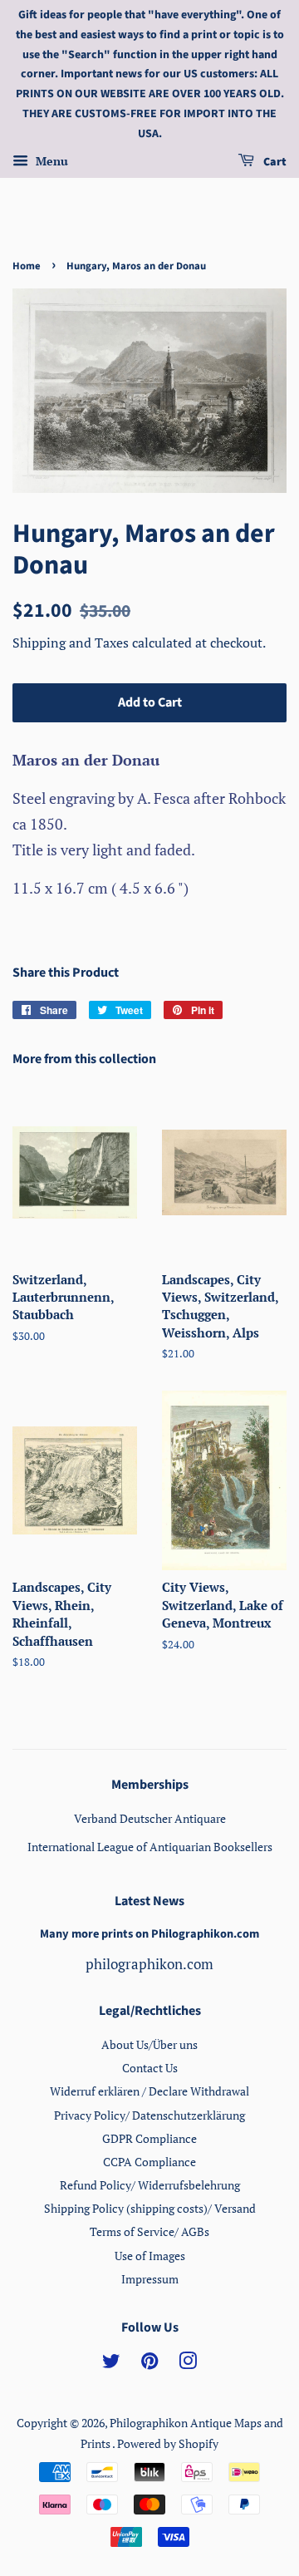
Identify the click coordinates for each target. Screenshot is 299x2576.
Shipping (41, 643)
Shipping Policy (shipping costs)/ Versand (150, 2208)
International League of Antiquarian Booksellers (150, 1847)
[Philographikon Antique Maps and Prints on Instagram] (188, 2364)
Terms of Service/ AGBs (149, 2231)
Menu (50, 161)
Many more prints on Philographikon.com (149, 1934)
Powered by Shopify (168, 2443)
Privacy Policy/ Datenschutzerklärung (149, 2115)
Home (27, 266)
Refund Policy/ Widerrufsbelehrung (150, 2185)
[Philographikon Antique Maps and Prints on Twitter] (111, 2364)
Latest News (149, 1901)
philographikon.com (149, 1964)
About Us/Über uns (149, 2044)
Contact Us (150, 2068)
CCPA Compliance (149, 2162)
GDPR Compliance (149, 2138)
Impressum (150, 2279)
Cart (274, 162)
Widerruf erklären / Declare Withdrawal (149, 2091)
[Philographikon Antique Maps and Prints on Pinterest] (149, 2364)
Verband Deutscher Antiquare (150, 1818)
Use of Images (150, 2256)
